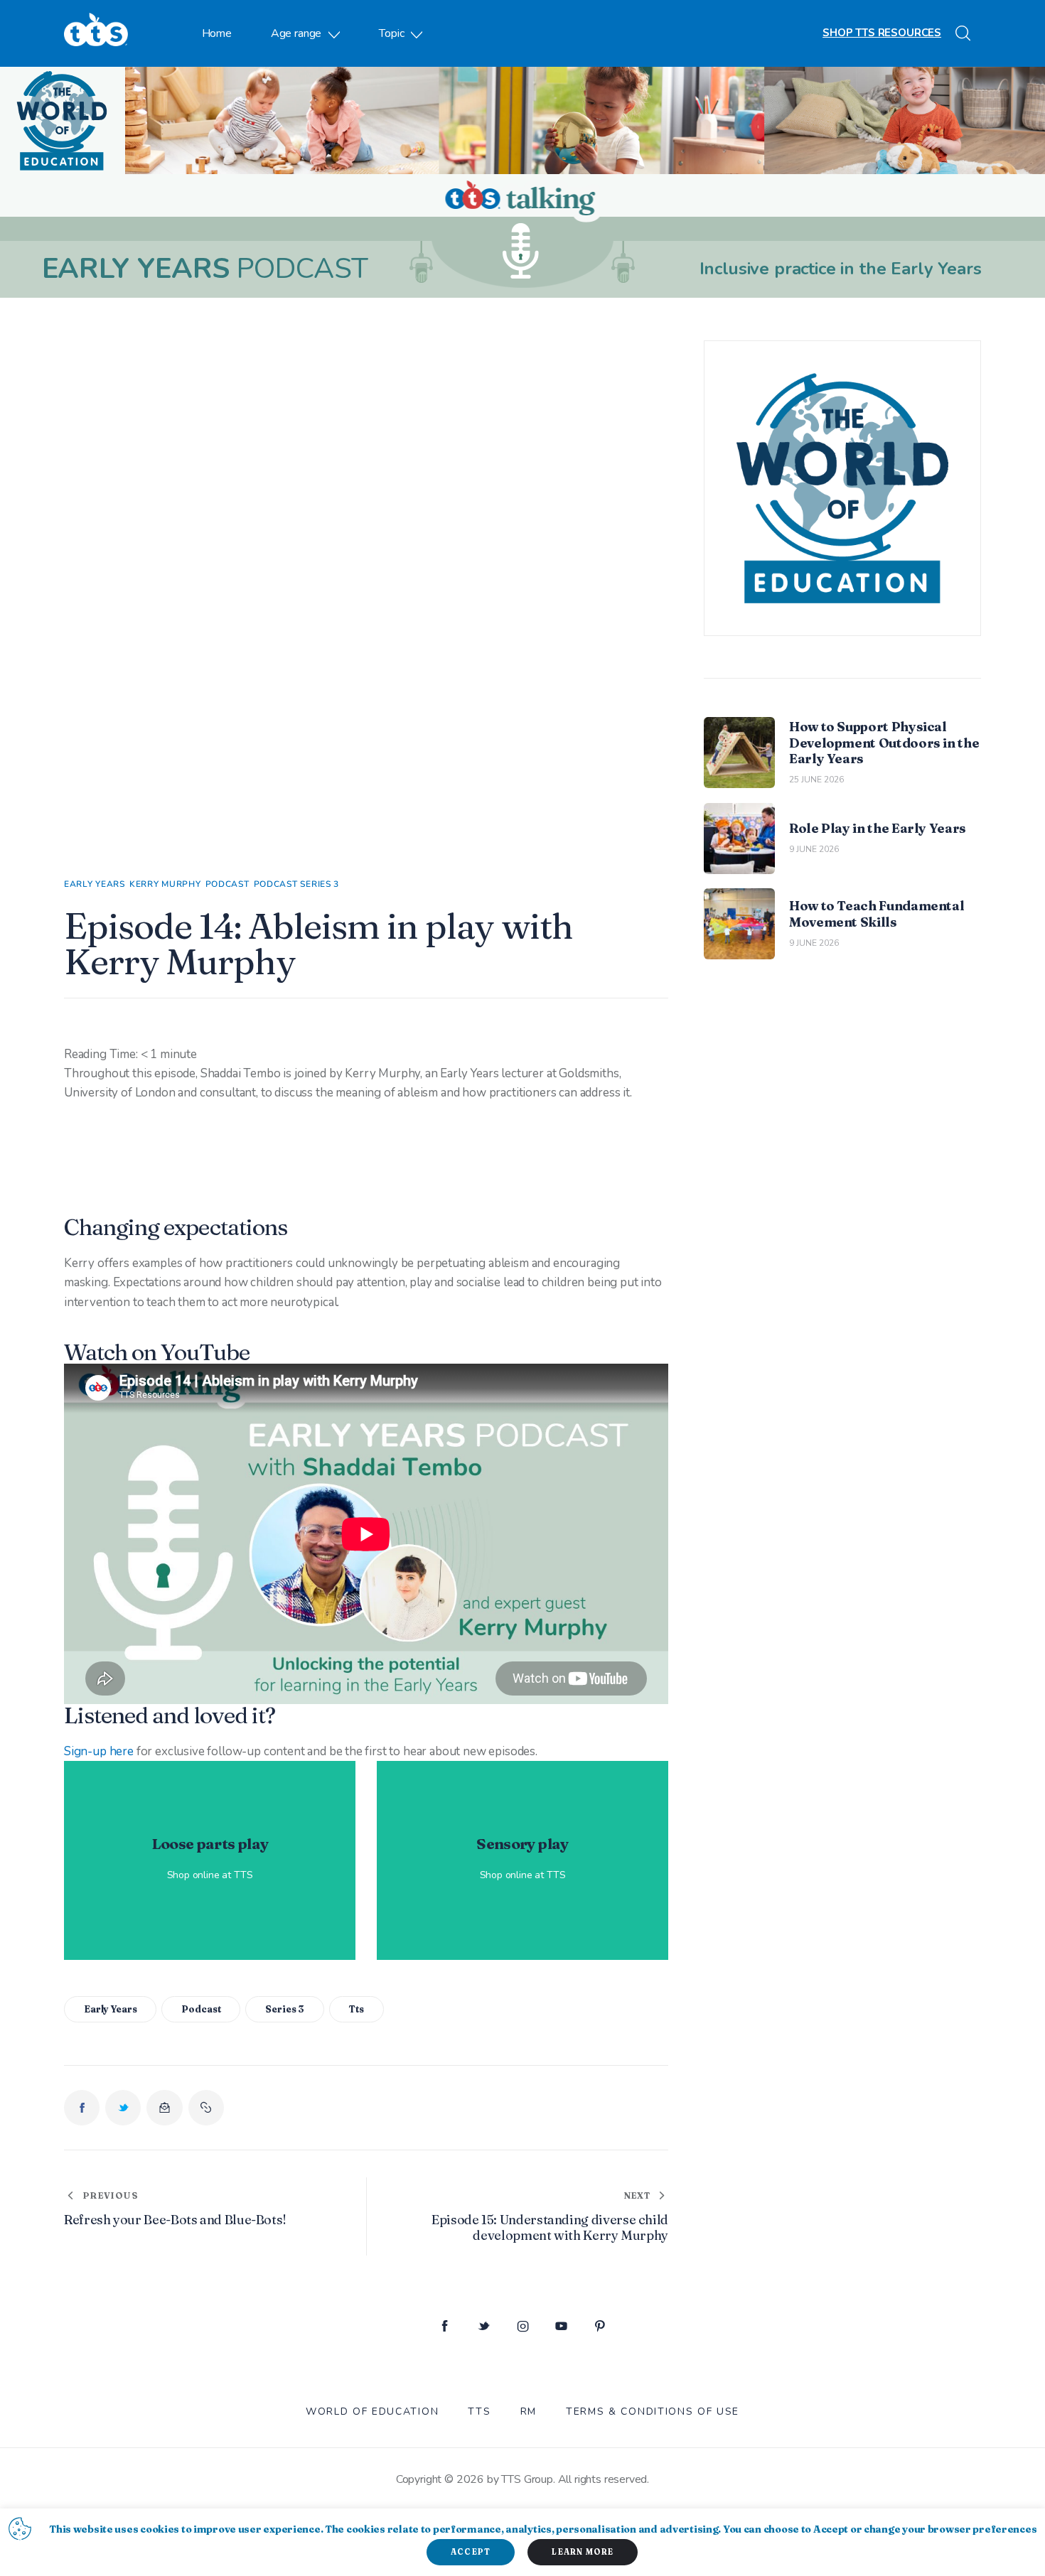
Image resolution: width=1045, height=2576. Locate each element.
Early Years (95, 884)
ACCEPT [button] (471, 2552)
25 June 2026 (816, 780)
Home (217, 33)
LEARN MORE (583, 2552)
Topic (391, 33)
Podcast (227, 884)
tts (357, 2009)
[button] (206, 2108)
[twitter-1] (484, 2327)
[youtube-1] (561, 2327)
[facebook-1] (445, 2327)
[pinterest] (600, 2327)
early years (111, 2009)
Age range (296, 33)
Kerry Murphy (165, 884)
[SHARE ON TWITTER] (123, 2108)
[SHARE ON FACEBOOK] (82, 2108)
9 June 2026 (814, 849)
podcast (201, 2009)
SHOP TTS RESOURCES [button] (882, 33)
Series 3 (285, 2009)
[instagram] (523, 2327)
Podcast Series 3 (297, 884)
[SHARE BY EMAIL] (164, 2108)
